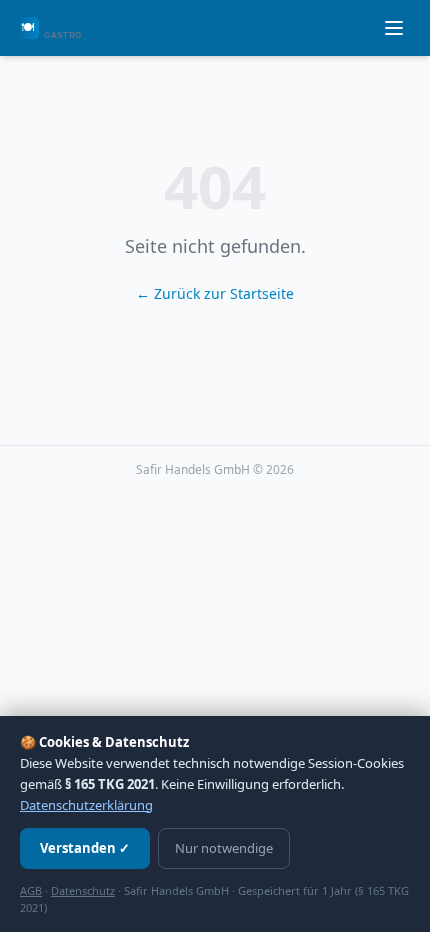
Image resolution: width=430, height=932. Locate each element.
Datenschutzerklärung (86, 805)
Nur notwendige (224, 848)
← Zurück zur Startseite (215, 293)
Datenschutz (83, 890)
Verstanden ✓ (85, 848)
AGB (31, 890)
